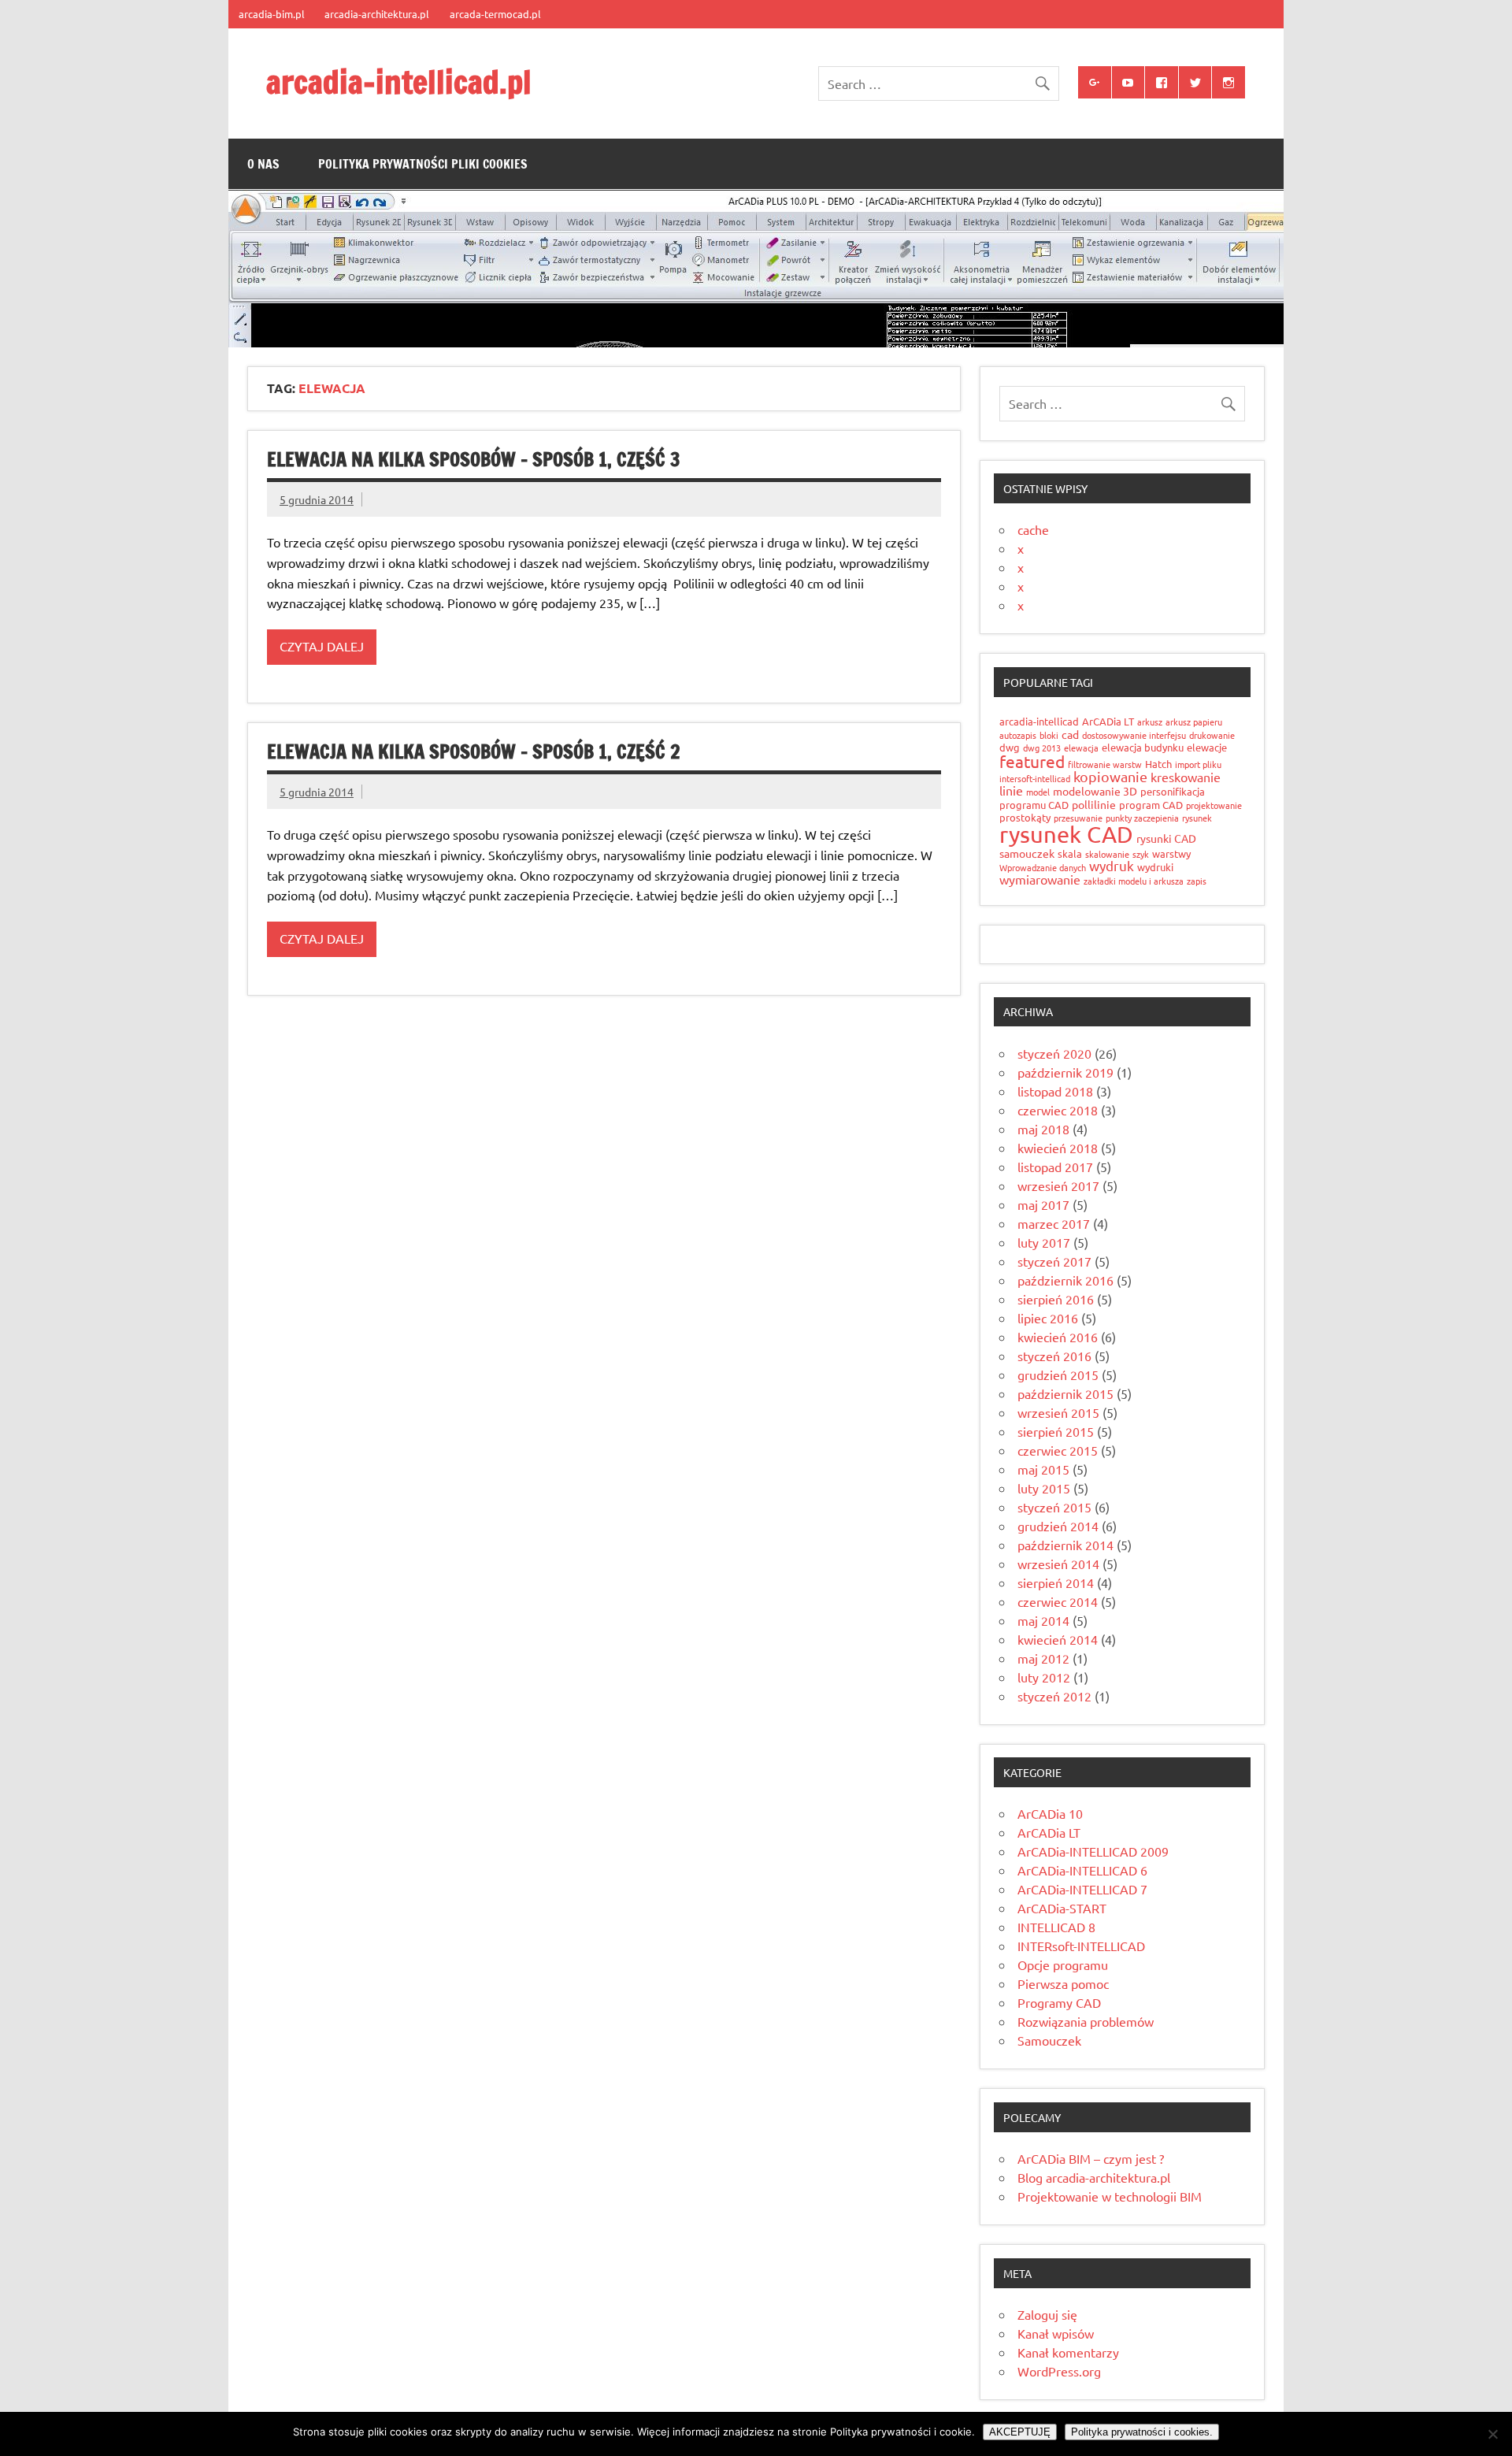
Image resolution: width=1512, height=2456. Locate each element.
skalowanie (1107, 854)
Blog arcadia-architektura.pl (1094, 2177)
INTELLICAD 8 (1056, 1927)
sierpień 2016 (1056, 1299)
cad (1070, 734)
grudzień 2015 (1058, 1375)
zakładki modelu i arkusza (1134, 881)
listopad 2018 (1055, 1091)
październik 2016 (1065, 1280)
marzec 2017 (1054, 1223)
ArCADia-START (1062, 1908)
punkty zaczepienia (1142, 818)
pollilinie (1094, 804)
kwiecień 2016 (1058, 1337)
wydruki (1155, 867)
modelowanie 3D (1095, 791)
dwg (1010, 747)
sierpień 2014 (1056, 1582)
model (1038, 792)
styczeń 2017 (1054, 1261)
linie (1011, 790)
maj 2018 (1043, 1129)
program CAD (1151, 805)
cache (1033, 529)
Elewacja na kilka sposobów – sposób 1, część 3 (474, 459)
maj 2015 (1043, 1469)
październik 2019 (1065, 1072)
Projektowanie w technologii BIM (1110, 2196)
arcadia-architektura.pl (377, 14)
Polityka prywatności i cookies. (1142, 2432)
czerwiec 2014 (1058, 1601)
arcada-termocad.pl (495, 14)
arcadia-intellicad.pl (399, 82)
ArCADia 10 (1050, 1813)
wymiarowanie (1040, 879)
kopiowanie (1110, 776)
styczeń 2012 (1054, 1696)
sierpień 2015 (1056, 1431)
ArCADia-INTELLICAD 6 (1082, 1870)
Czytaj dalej (322, 646)
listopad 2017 (1055, 1167)
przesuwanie (1078, 818)
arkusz (1150, 722)
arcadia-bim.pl (272, 14)
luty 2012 (1044, 1677)
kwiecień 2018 (1058, 1148)
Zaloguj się (1047, 2314)
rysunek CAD (1066, 834)
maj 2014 (1043, 1620)
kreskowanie (1186, 777)
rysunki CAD (1166, 838)
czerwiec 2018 (1058, 1110)
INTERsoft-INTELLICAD (1081, 1946)
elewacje (1207, 747)
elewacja (1081, 748)
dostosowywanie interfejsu (1134, 735)
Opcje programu (1063, 1964)
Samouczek (1049, 2040)
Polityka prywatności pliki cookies (423, 164)
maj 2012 (1043, 1658)
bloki (1049, 735)
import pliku (1198, 764)
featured (1032, 761)
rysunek (1197, 818)
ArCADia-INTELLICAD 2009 (1093, 1851)
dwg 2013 (1042, 748)
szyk (1141, 854)
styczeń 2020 (1054, 1053)
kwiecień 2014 (1058, 1639)
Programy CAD (1059, 2002)
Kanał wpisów (1056, 2333)
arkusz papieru (1194, 722)
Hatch (1158, 764)
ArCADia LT (1108, 721)
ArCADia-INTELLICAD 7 (1082, 1889)
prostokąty (1025, 817)
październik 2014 (1065, 1545)
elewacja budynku (1143, 747)
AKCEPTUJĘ (1020, 2432)
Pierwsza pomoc (1063, 1983)
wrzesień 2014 (1058, 1564)
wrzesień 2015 (1058, 1412)
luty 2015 (1044, 1488)
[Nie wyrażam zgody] (1492, 2434)
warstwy (1171, 853)
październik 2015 (1065, 1393)
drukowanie (1212, 735)
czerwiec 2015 (1058, 1450)
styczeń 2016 (1054, 1356)
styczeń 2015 (1054, 1507)
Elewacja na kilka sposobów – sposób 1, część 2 (474, 751)
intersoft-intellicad (1035, 778)
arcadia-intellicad (1039, 721)
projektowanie (1214, 805)
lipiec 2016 (1048, 1318)
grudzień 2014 (1058, 1526)
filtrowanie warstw (1105, 764)
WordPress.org (1059, 2371)
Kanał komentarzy (1068, 2352)
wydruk (1112, 865)
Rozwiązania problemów (1086, 2021)
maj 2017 (1043, 1204)
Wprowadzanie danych (1043, 867)
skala (1070, 853)
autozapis (1018, 735)
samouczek (1027, 853)
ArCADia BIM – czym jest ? (1091, 2158)
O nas (263, 164)
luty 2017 (1044, 1242)
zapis (1197, 881)
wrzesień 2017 (1058, 1185)
